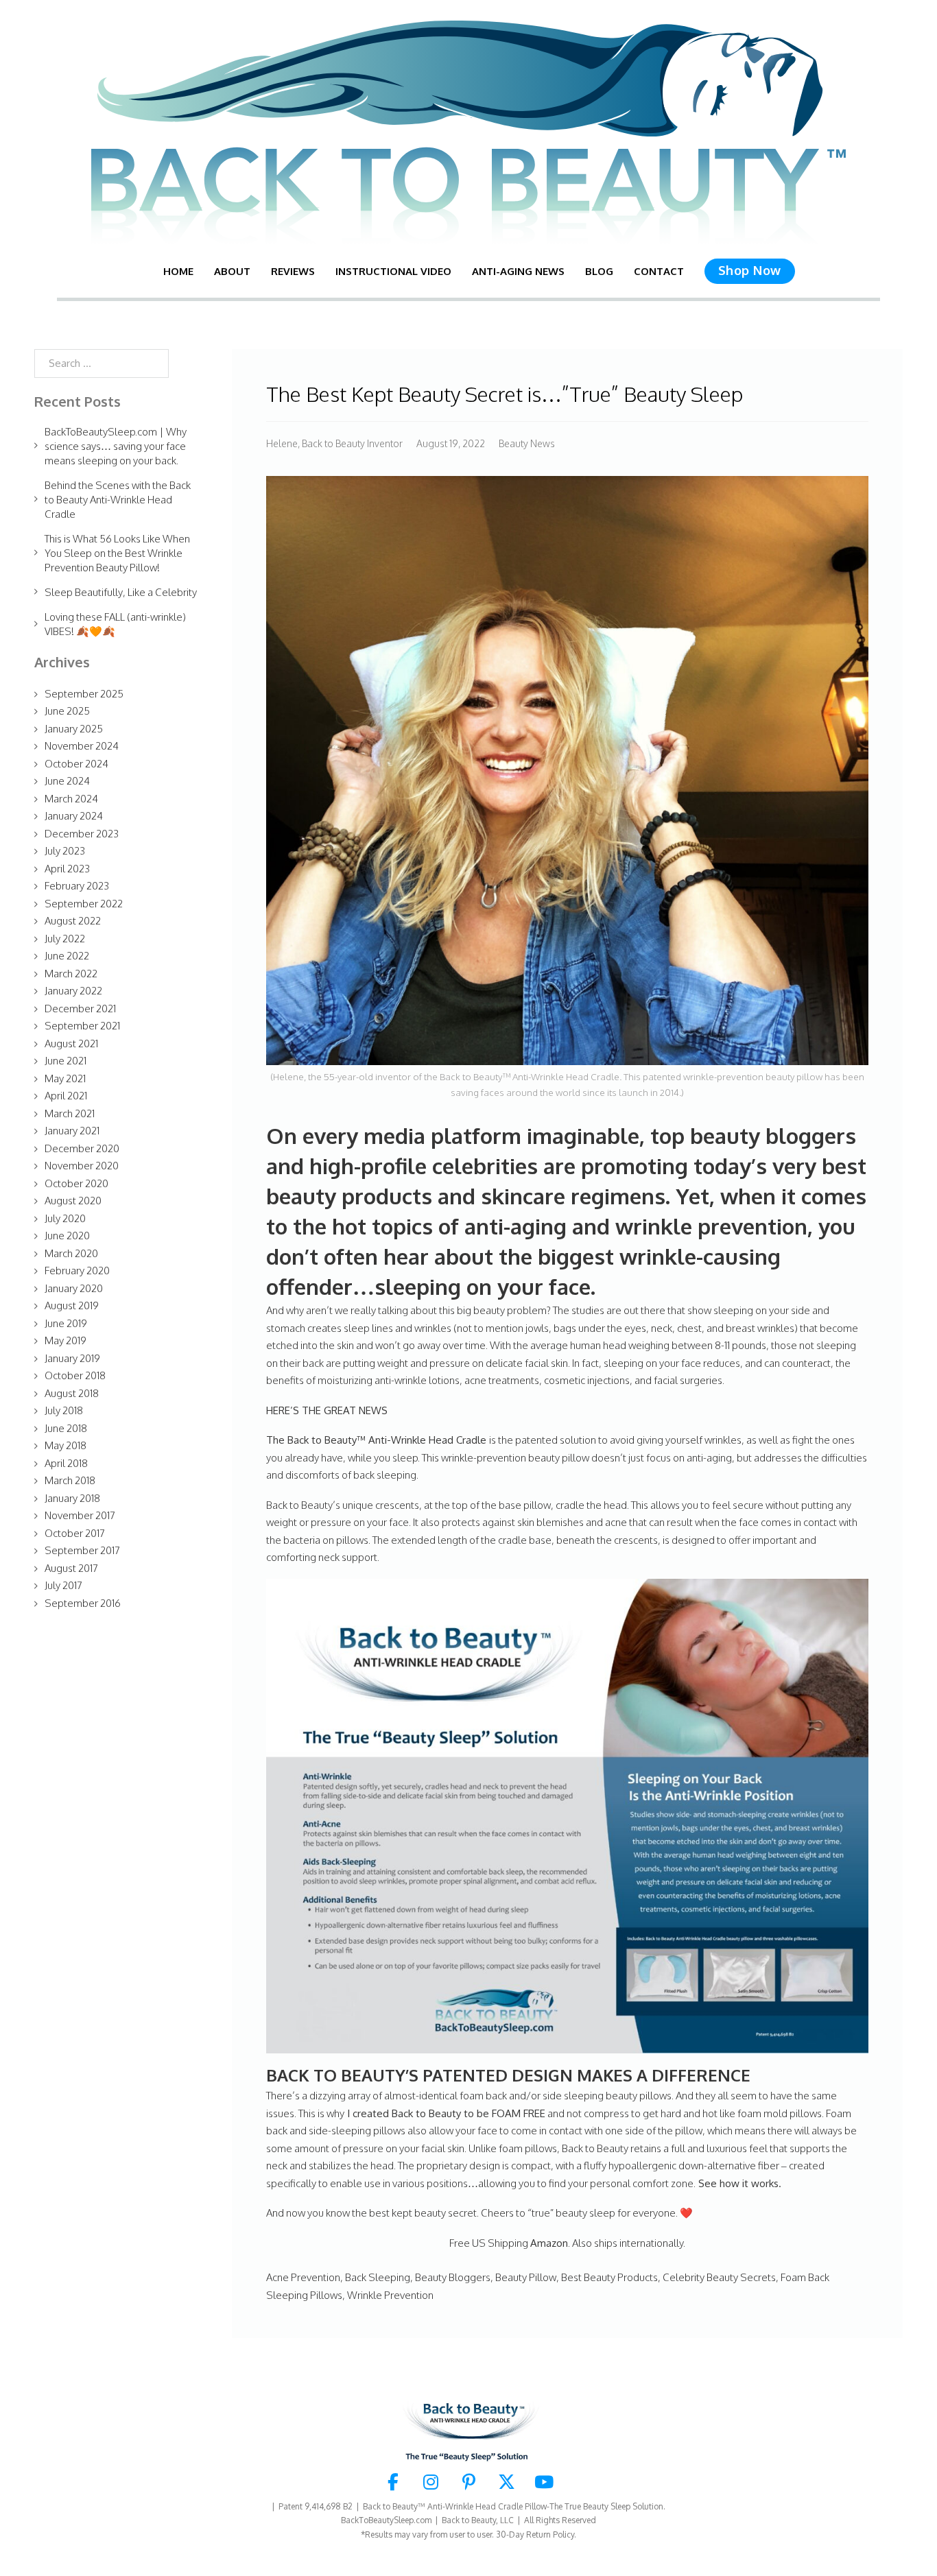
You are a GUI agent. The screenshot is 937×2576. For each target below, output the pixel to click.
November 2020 (82, 1166)
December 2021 (80, 1009)
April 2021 (66, 1096)
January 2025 (74, 729)
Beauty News (527, 443)
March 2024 (71, 799)
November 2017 (80, 1515)
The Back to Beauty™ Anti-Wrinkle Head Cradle (378, 1440)
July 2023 (65, 851)
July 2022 (65, 939)
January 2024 (74, 816)
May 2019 (66, 1340)
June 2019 (66, 1323)
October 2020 (76, 1183)
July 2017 (63, 1585)
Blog (599, 271)
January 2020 (74, 1288)
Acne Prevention (303, 2277)
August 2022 (73, 921)
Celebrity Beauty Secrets (719, 2277)
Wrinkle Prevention (390, 2295)
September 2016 (83, 1603)
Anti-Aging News (518, 271)
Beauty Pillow (526, 2277)
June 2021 (66, 1061)
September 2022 (84, 904)
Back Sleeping (378, 2277)
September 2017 (82, 1550)
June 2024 (67, 781)
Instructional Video (393, 271)
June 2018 (66, 1428)
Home (178, 271)
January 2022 (73, 991)
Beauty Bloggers (453, 2277)
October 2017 (75, 1533)
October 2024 (76, 764)
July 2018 (64, 1410)
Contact (659, 271)
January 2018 (72, 1498)
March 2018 (70, 1480)
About (232, 271)
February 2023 (77, 886)
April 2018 (66, 1463)
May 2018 (66, 1445)
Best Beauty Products (609, 2277)
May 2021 (65, 1078)
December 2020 (82, 1148)
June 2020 (67, 1236)
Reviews (293, 271)
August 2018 (72, 1393)
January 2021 (72, 1131)
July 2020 (65, 1218)
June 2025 (67, 711)
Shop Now (750, 270)
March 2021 (70, 1113)
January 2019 (72, 1358)
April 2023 (67, 869)
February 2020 (77, 1271)
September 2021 (82, 1026)
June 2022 (67, 956)
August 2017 (71, 1568)
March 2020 (71, 1253)
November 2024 (82, 746)
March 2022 (71, 974)
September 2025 (84, 694)
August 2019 (72, 1305)
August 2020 (73, 1201)
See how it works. (740, 2183)
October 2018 (75, 1375)
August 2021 (71, 1043)
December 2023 (82, 834)
